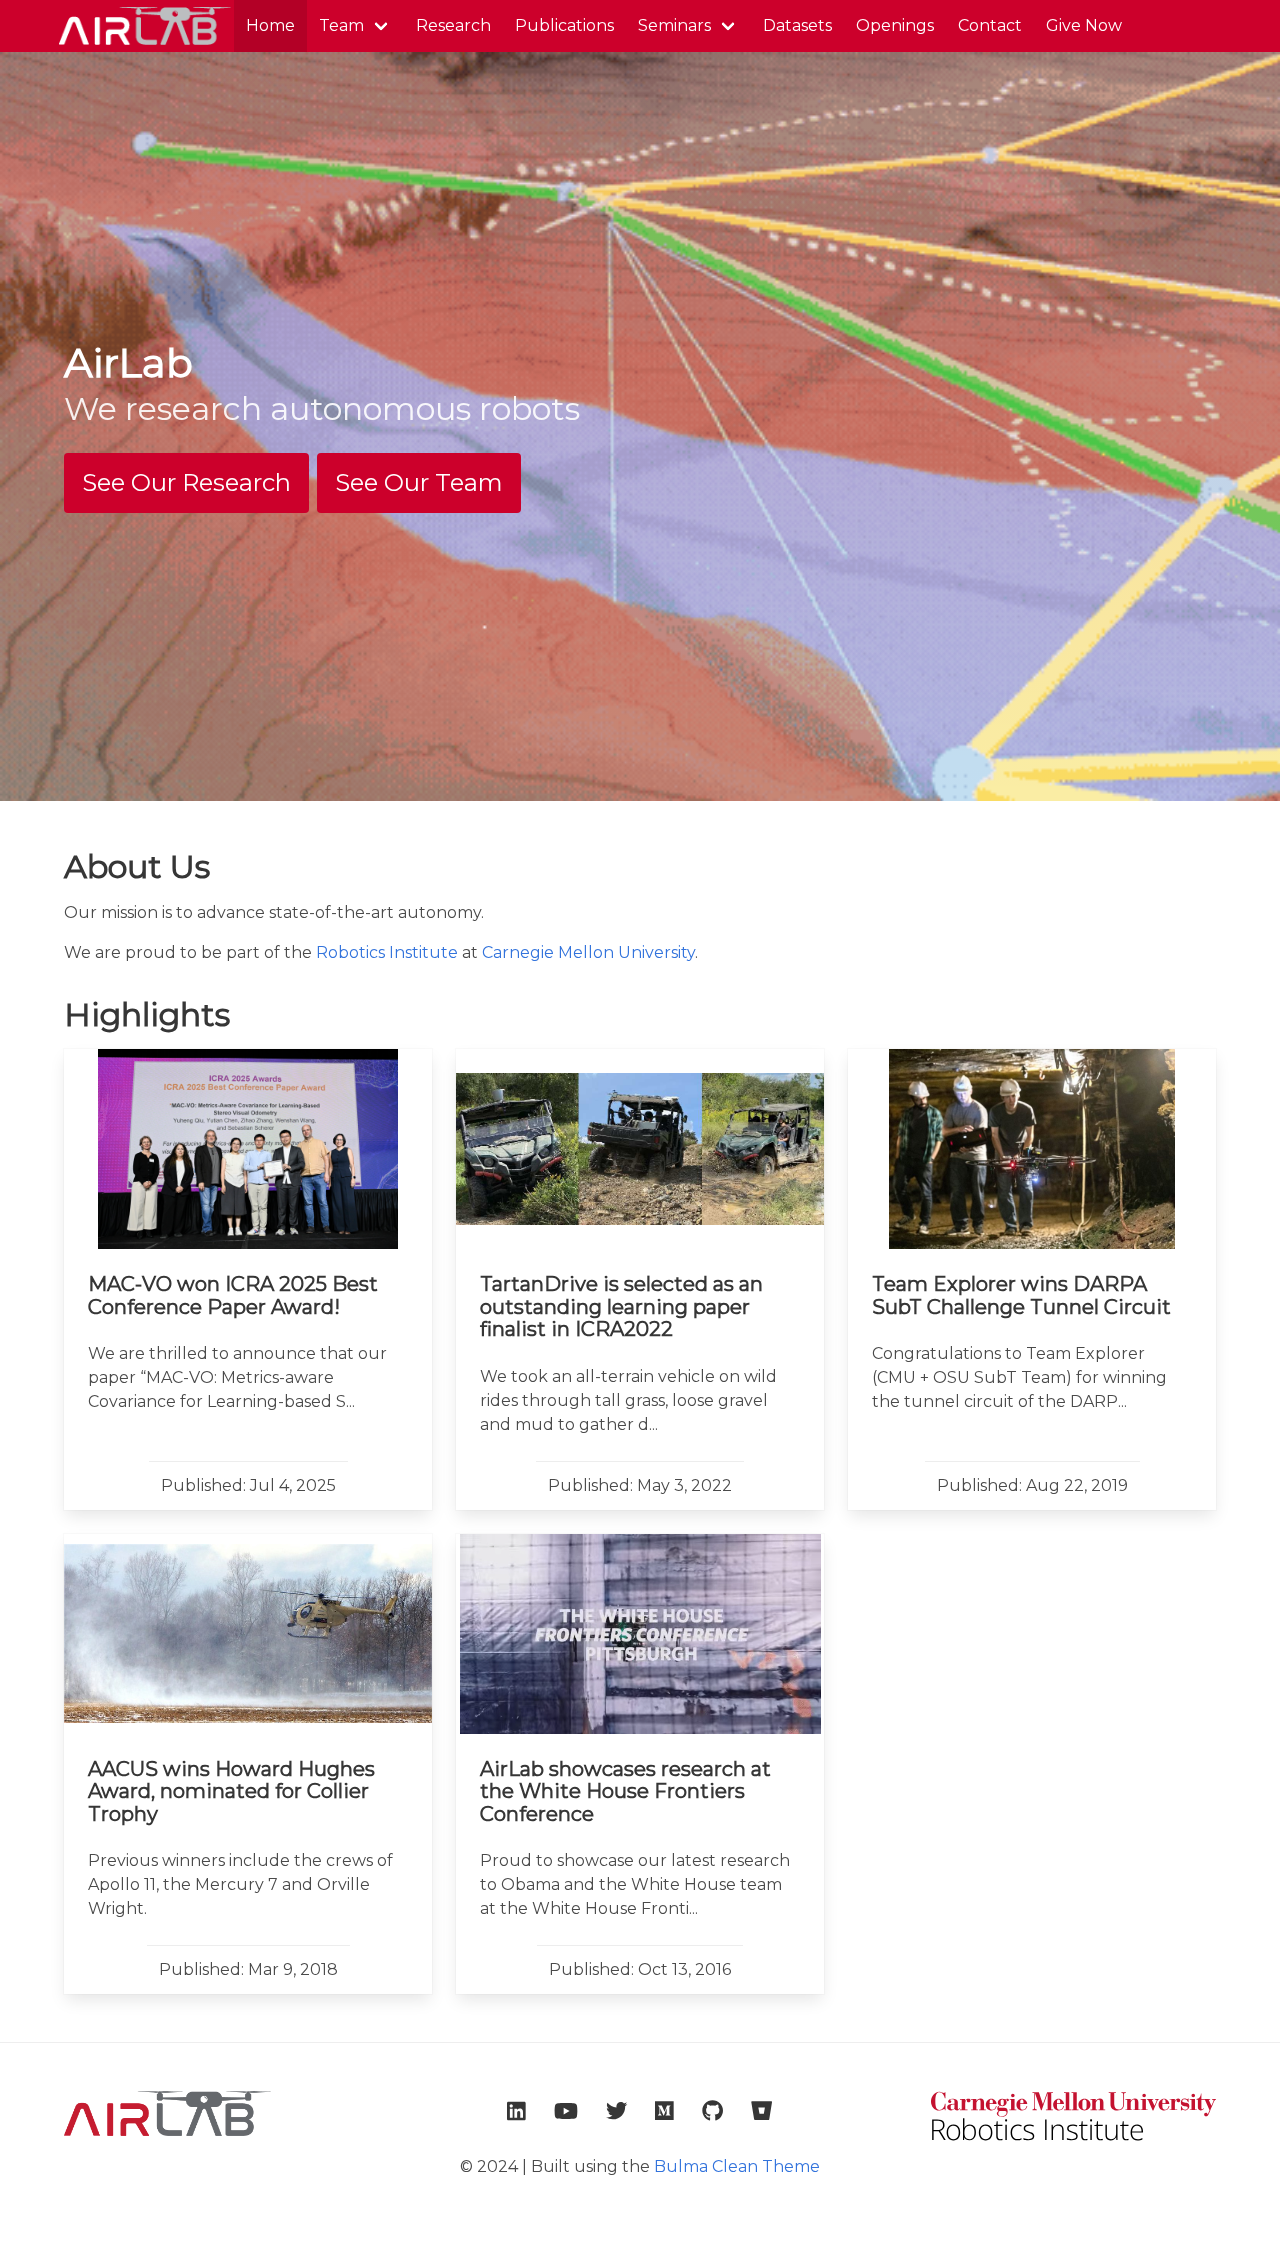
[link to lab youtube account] (566, 2111)
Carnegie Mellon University (588, 952)
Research (453, 25)
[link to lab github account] (712, 2111)
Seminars (674, 25)
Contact (990, 25)
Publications (564, 25)
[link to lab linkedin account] (516, 2111)
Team (341, 25)
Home (270, 25)
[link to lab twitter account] (616, 2111)
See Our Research (186, 482)
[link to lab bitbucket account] (761, 2111)
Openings (895, 25)
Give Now (1084, 25)
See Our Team (419, 482)
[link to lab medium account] (664, 2111)
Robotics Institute (387, 952)
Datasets (797, 25)
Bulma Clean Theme (737, 2166)
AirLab (143, 26)
